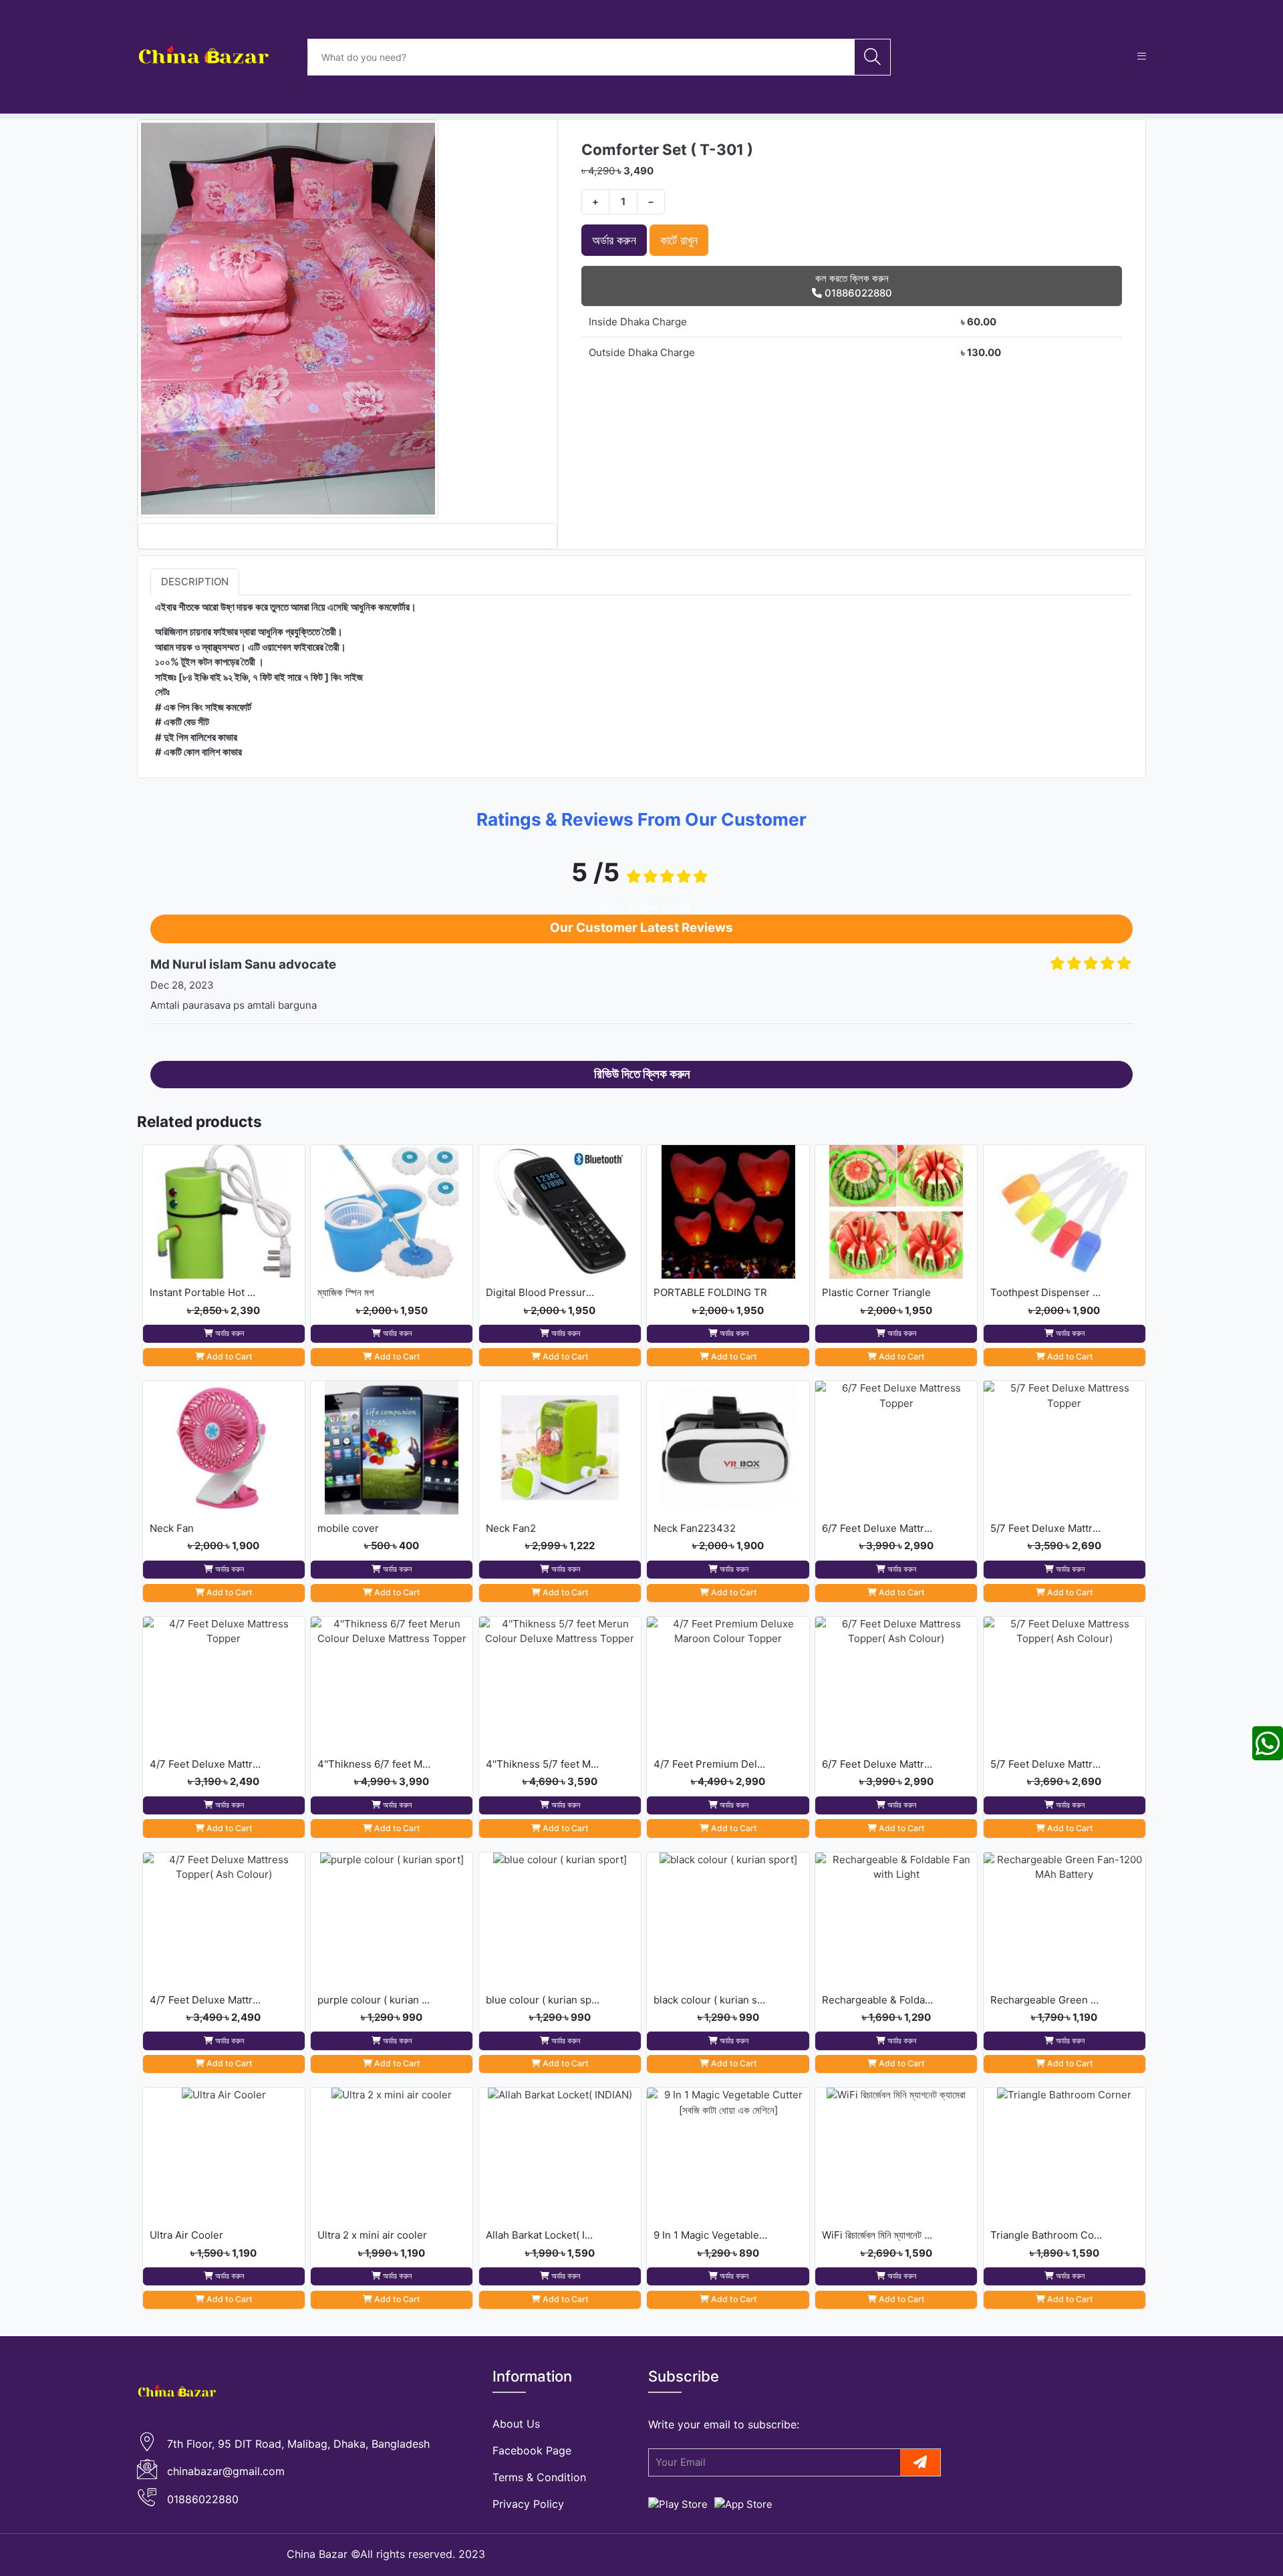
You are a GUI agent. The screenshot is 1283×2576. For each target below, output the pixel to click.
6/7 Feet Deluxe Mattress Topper (879, 1528)
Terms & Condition (539, 2477)
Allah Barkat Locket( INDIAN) (543, 2235)
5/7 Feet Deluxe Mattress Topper (1047, 1528)
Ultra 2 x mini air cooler (372, 2235)
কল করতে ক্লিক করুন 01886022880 (854, 286)
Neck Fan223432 (695, 1528)
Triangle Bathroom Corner (1047, 2235)
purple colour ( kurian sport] (374, 2000)
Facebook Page (532, 2450)
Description (195, 581)
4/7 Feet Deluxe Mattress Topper (206, 1764)
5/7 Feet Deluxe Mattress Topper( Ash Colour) (1047, 1764)
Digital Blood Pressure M (543, 1292)
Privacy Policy (528, 2504)
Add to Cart (229, 1356)
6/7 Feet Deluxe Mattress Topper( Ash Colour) (879, 1764)
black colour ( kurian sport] (710, 2000)
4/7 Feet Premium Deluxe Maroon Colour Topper (710, 1764)
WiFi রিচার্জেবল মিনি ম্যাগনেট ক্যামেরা (879, 2235)
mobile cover (348, 1528)
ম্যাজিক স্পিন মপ (345, 1292)
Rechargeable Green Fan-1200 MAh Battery (1047, 2000)
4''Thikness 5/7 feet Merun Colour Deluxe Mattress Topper (543, 1764)
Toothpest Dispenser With (1047, 1292)
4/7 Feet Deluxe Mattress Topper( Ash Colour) (206, 2000)
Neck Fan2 (511, 1528)
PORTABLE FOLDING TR (710, 1292)
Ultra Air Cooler (186, 2235)
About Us (516, 2424)
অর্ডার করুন (614, 240)
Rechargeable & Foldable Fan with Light (879, 2000)
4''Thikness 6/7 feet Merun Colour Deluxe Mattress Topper (374, 1764)
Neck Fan (172, 1528)
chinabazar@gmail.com (226, 2471)
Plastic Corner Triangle (876, 1292)
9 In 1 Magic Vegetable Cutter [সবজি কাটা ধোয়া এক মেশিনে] (710, 2235)
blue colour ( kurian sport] (543, 2000)
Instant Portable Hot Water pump (206, 1292)
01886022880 (203, 2499)
